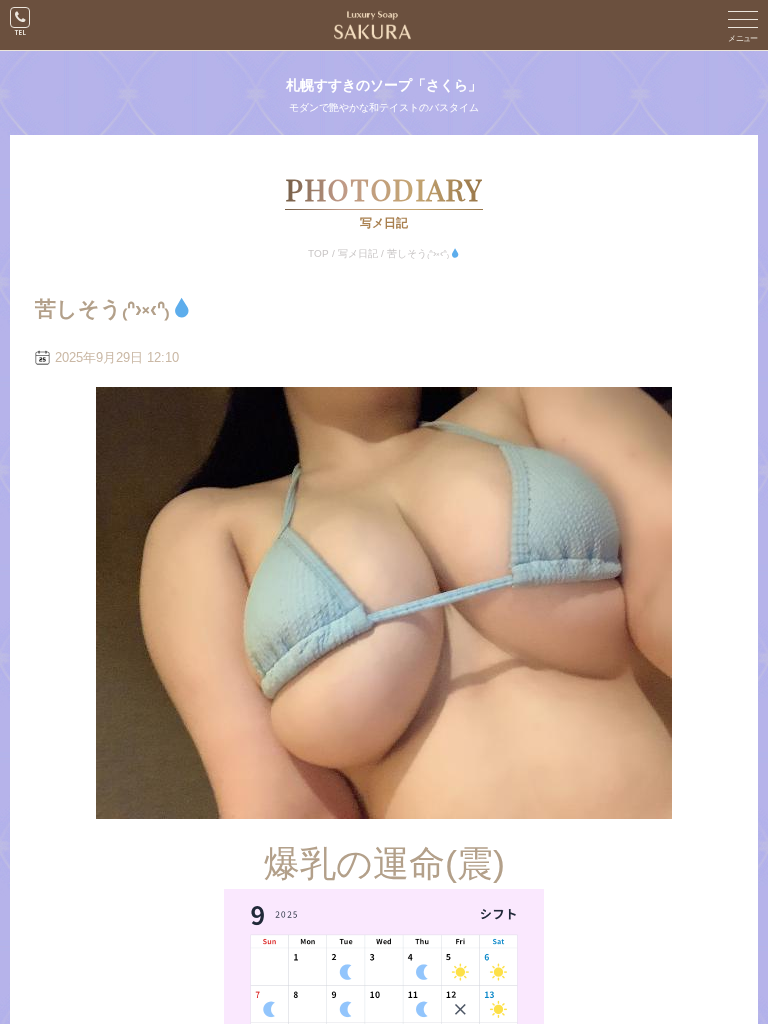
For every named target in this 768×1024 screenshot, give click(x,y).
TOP (318, 253)
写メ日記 (358, 253)
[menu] (743, 25)
